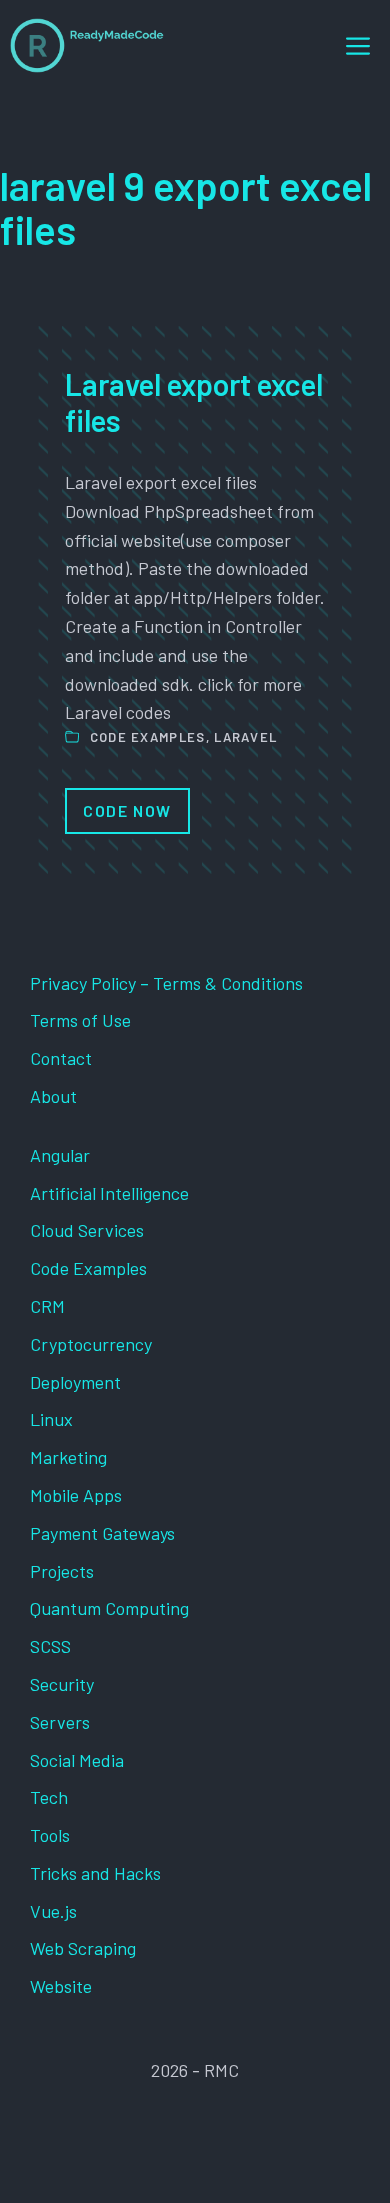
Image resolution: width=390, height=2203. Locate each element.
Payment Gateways (102, 1533)
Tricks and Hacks (95, 1873)
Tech (49, 1797)
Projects (62, 1571)
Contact (61, 1058)
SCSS (50, 1646)
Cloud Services (87, 1230)
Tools (50, 1835)
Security (62, 1684)
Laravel (245, 737)
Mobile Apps (76, 1495)
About (53, 1096)
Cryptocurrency (91, 1344)
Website (61, 1986)
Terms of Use (80, 1020)
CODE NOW (127, 810)
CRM (47, 1306)
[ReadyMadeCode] (87, 45)
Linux (51, 1419)
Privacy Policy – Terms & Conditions (166, 983)
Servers (60, 1722)
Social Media (77, 1760)
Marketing (68, 1457)
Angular (60, 1155)
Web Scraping (83, 1948)
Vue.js (53, 1911)
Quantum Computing (109, 1608)
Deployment (75, 1382)
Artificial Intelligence (109, 1193)
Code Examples (148, 737)
